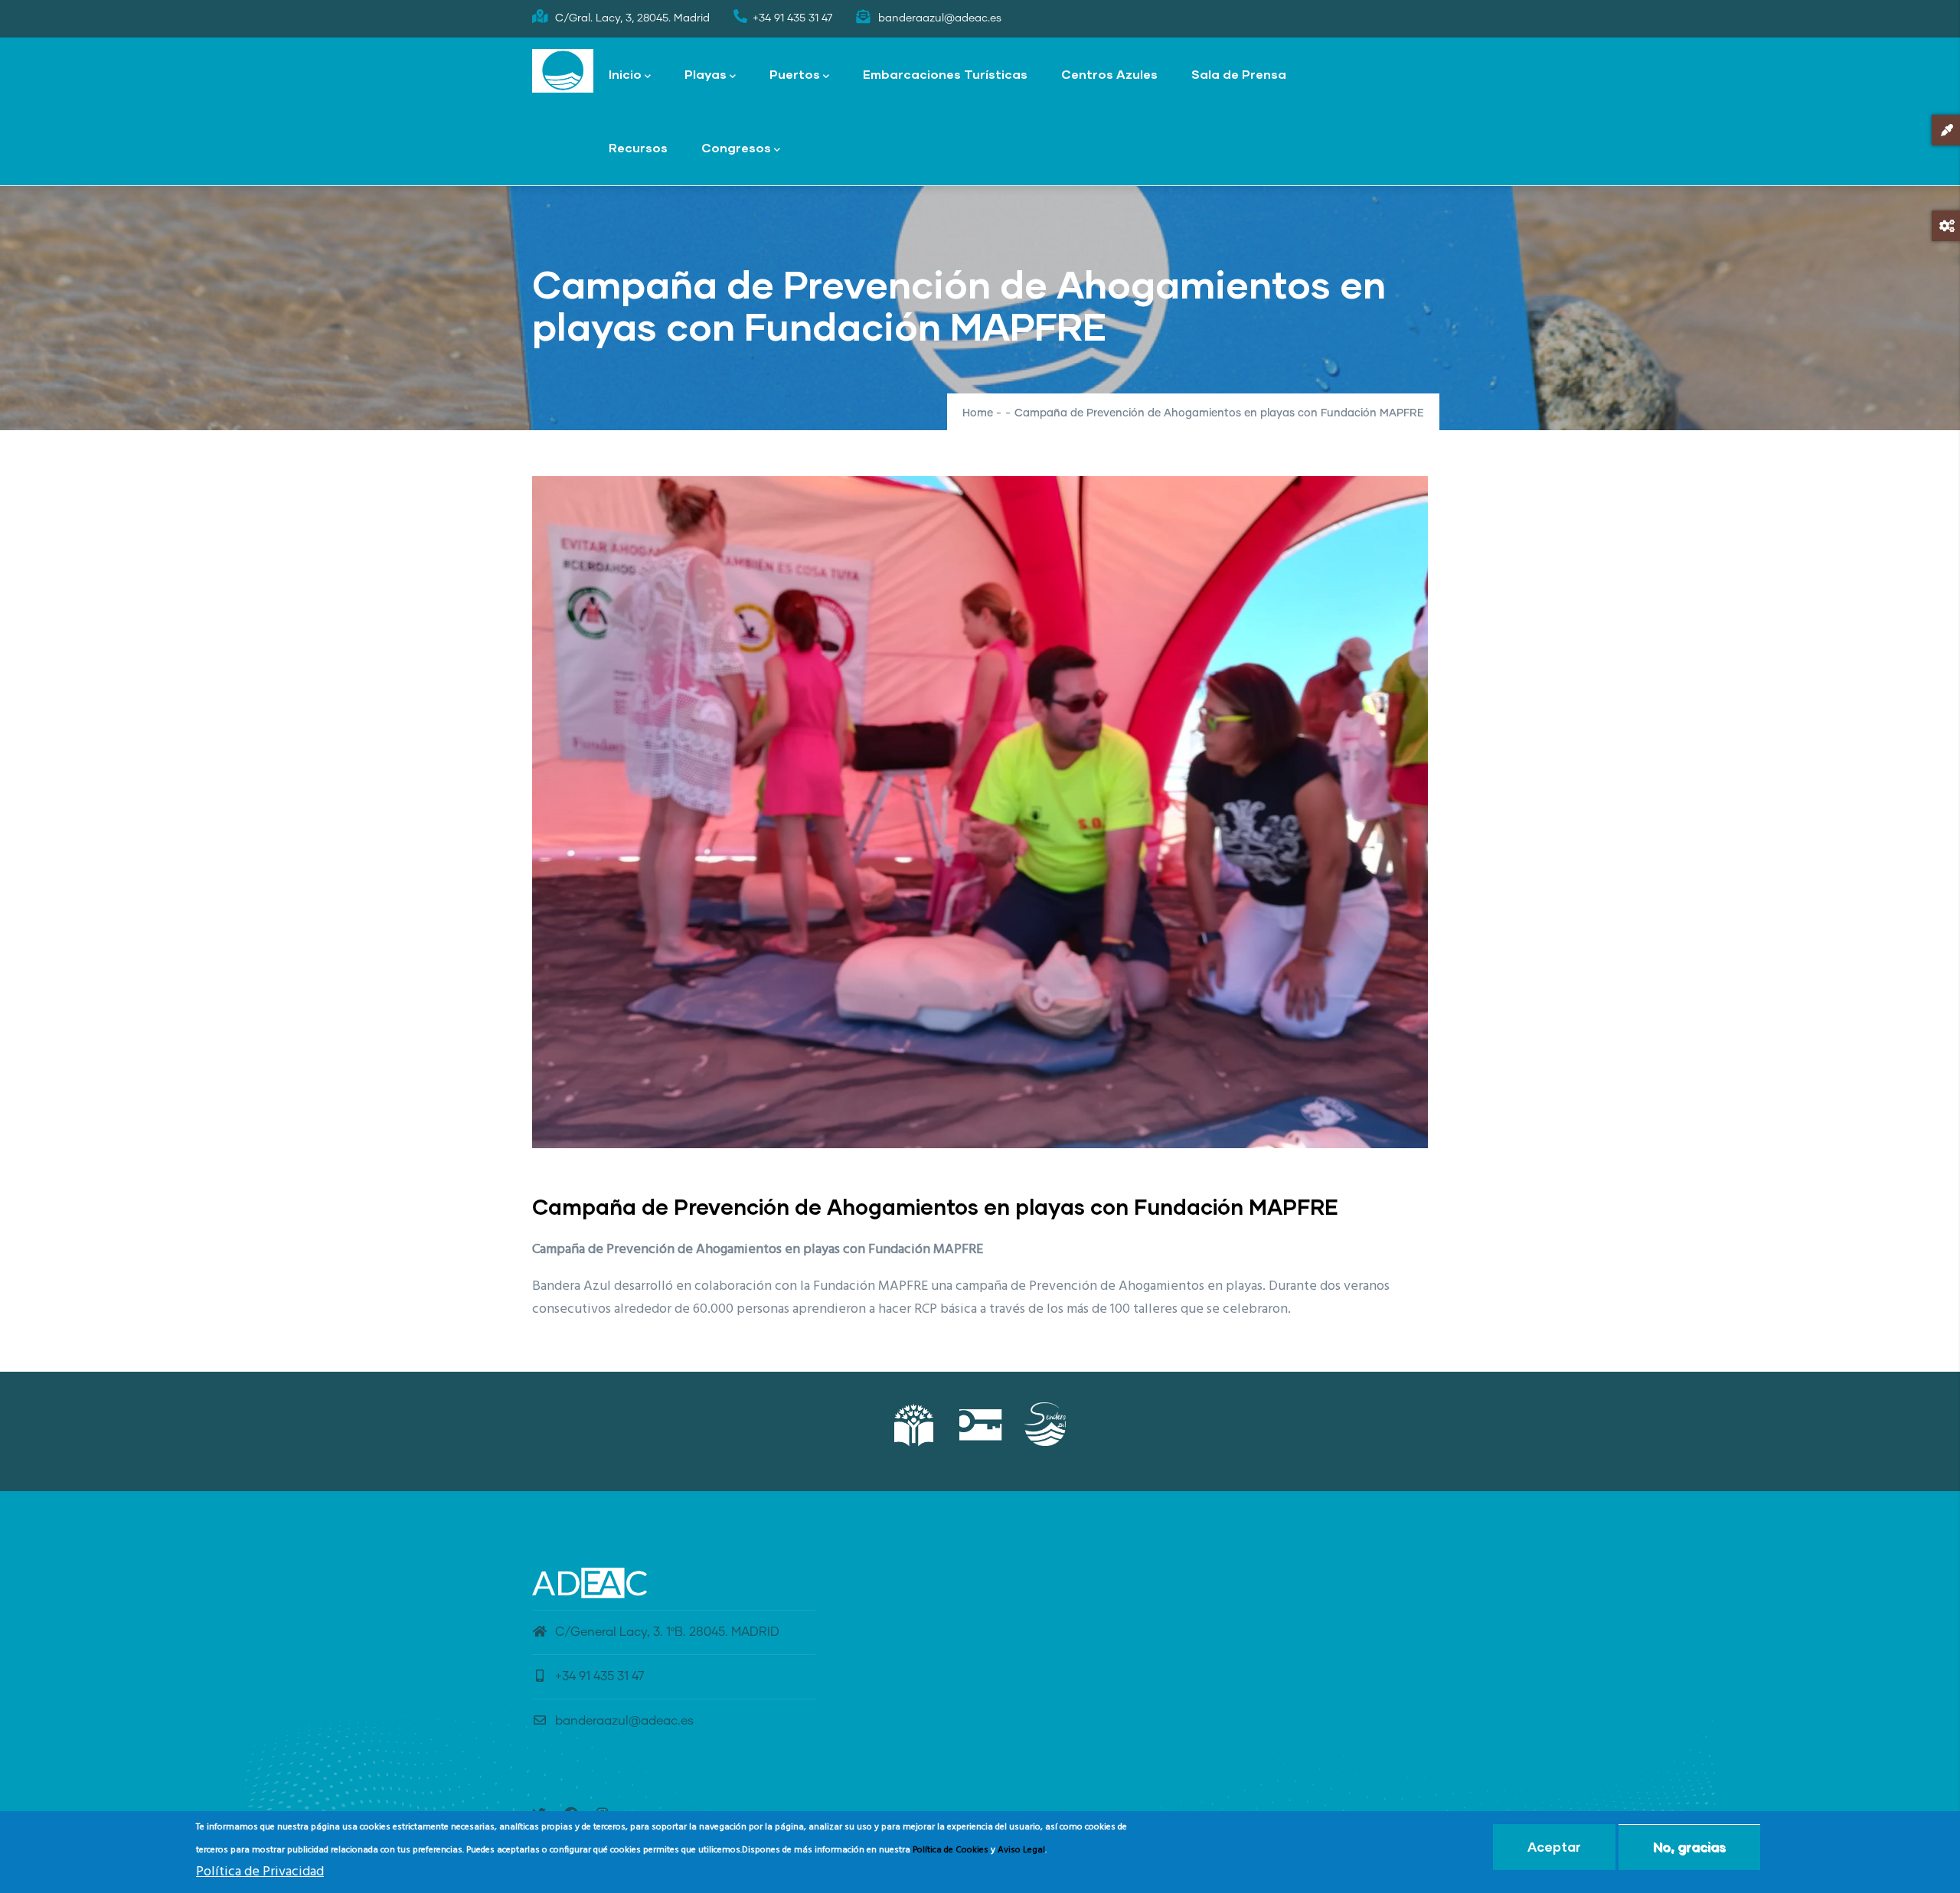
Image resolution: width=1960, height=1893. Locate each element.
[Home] (563, 71)
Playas (706, 74)
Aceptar (1554, 1847)
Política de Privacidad (260, 1873)
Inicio (625, 74)
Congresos (736, 147)
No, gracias (1689, 1847)
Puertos (795, 74)
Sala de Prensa (1239, 74)
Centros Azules (1109, 74)
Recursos (638, 147)
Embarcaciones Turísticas (945, 74)
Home (978, 413)
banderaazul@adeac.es (624, 1721)
